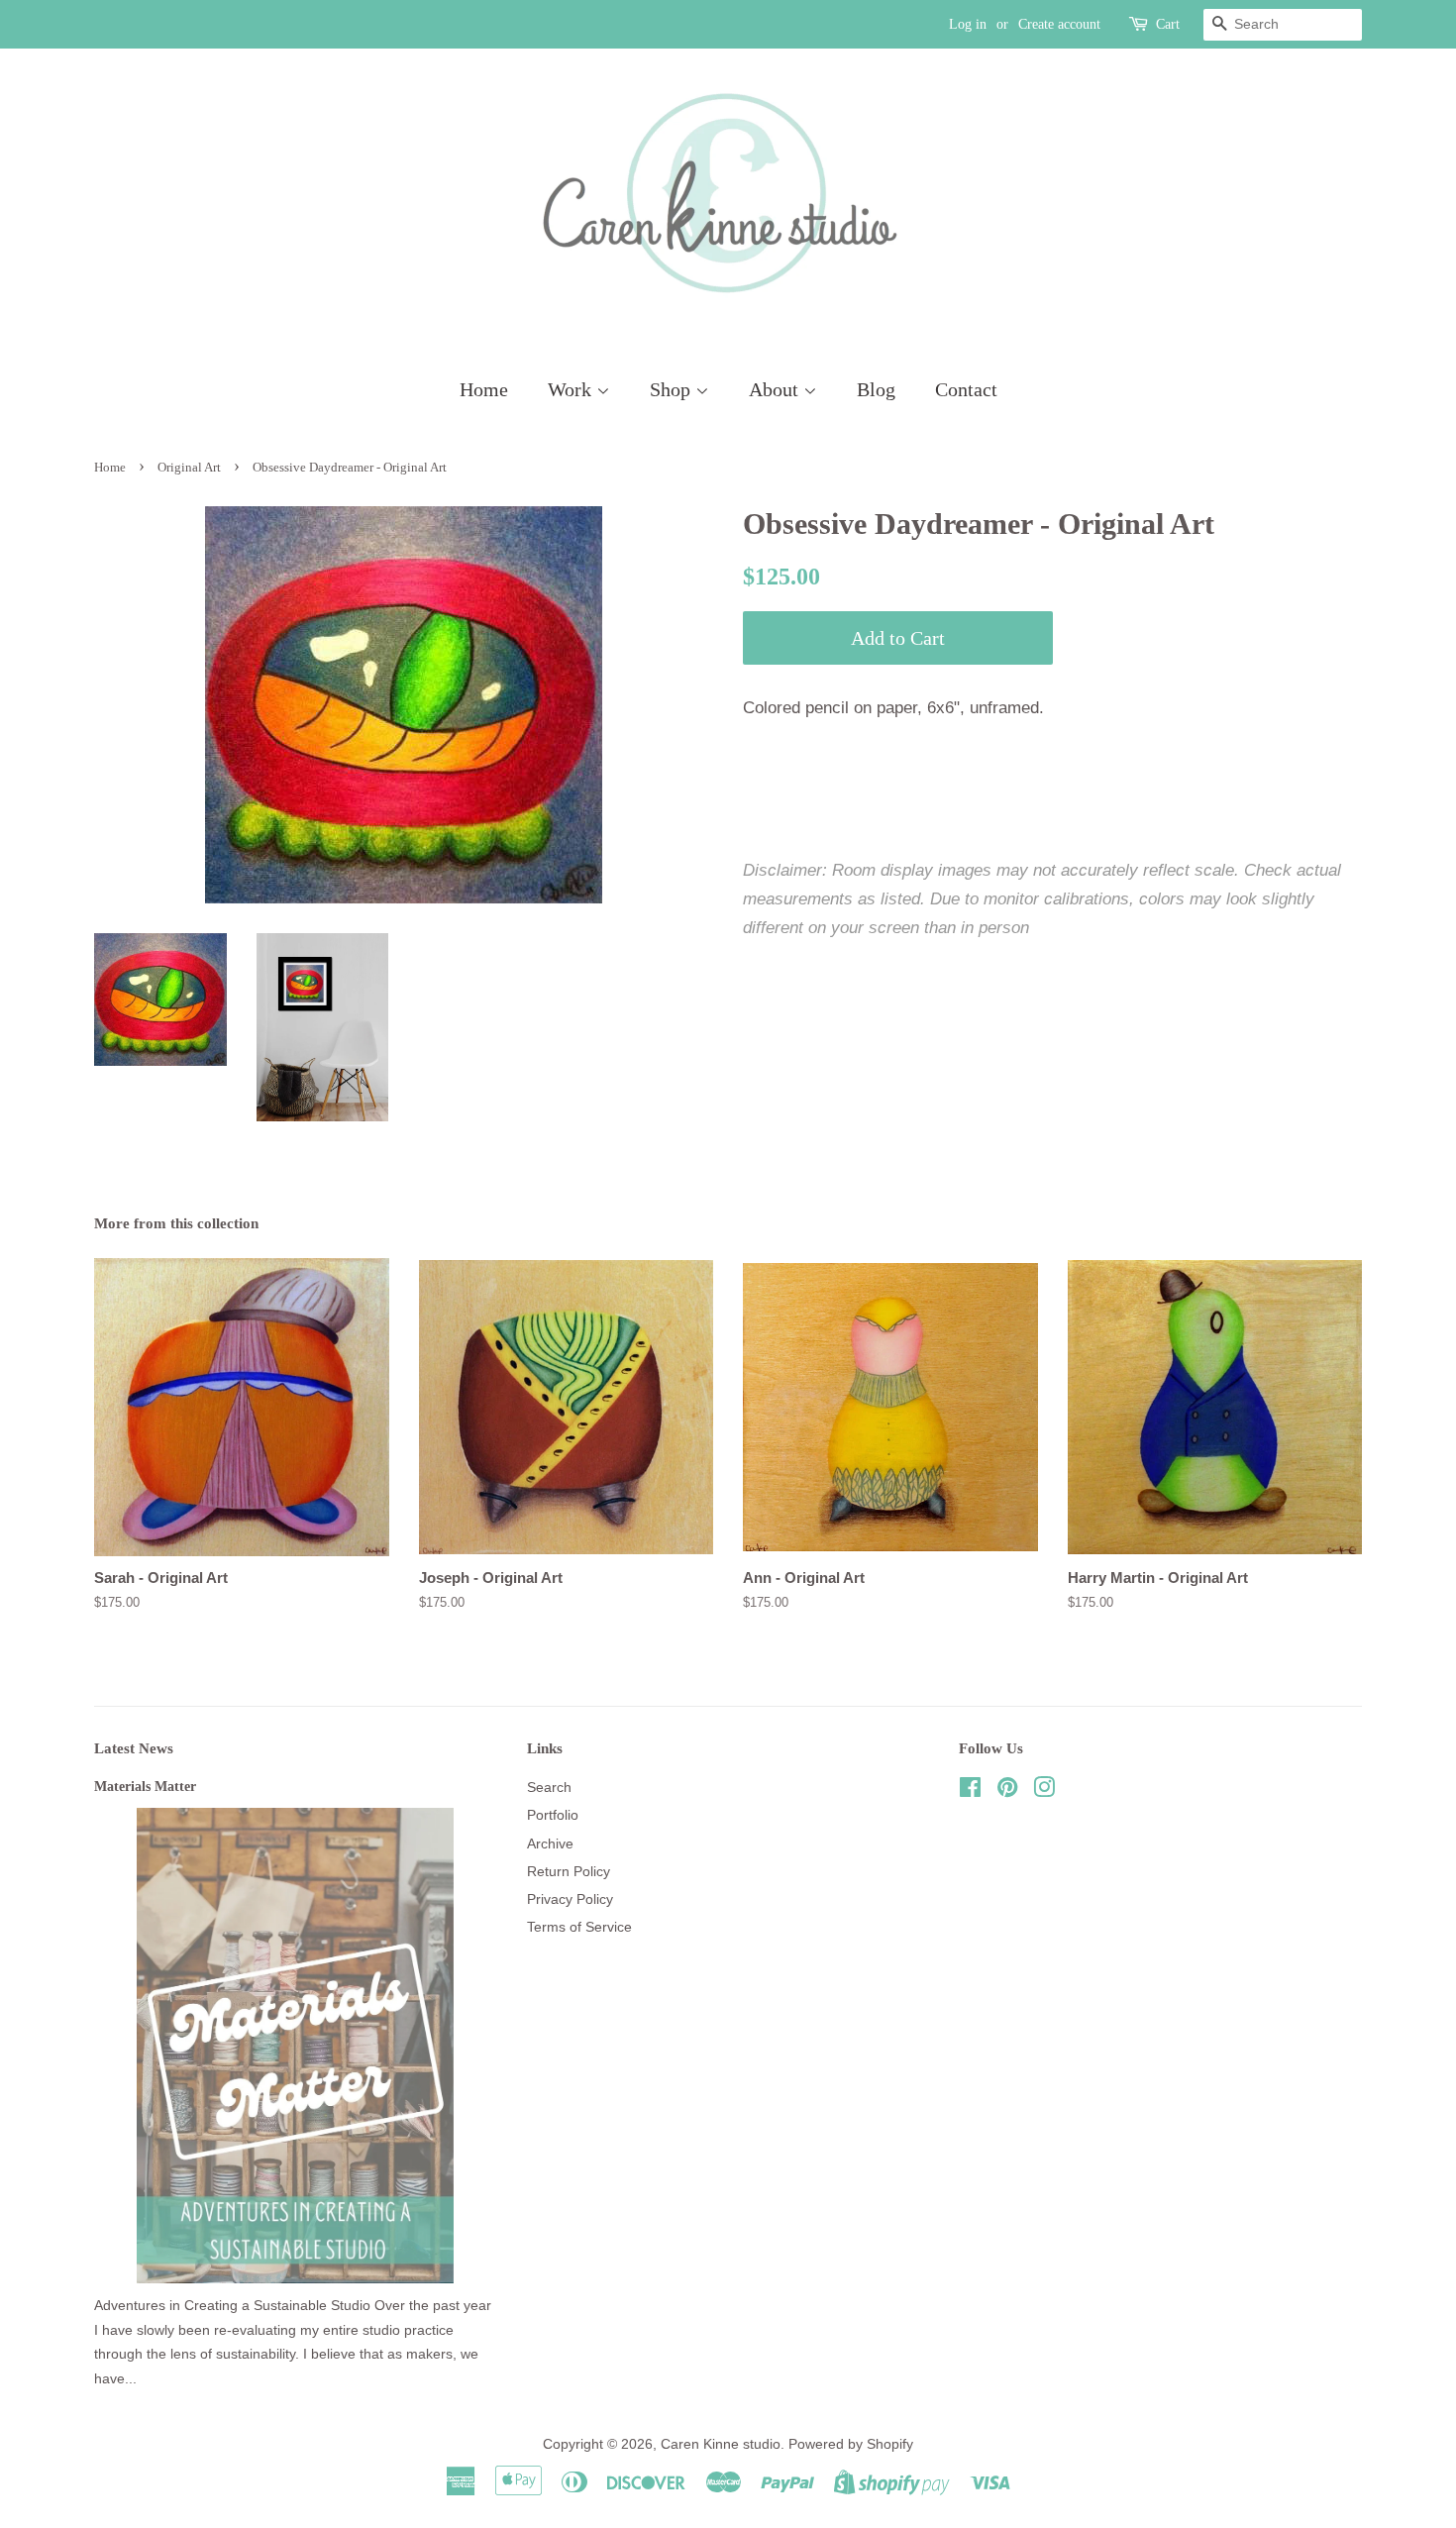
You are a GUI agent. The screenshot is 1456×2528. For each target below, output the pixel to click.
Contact (966, 389)
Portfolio (553, 1815)
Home (484, 389)
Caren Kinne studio (721, 2444)
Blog (876, 389)
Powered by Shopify (851, 2444)
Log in (968, 24)
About (776, 389)
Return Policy (569, 1871)
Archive (550, 1843)
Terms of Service (579, 1927)
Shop (673, 389)
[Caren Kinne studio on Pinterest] (1007, 1791)
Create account (1059, 24)
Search (549, 1787)
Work (572, 389)
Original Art (189, 468)
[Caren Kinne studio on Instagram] (1044, 1791)
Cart (1168, 24)
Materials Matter (145, 1786)
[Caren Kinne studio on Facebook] (970, 1791)
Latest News (134, 1748)
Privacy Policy (570, 1899)
